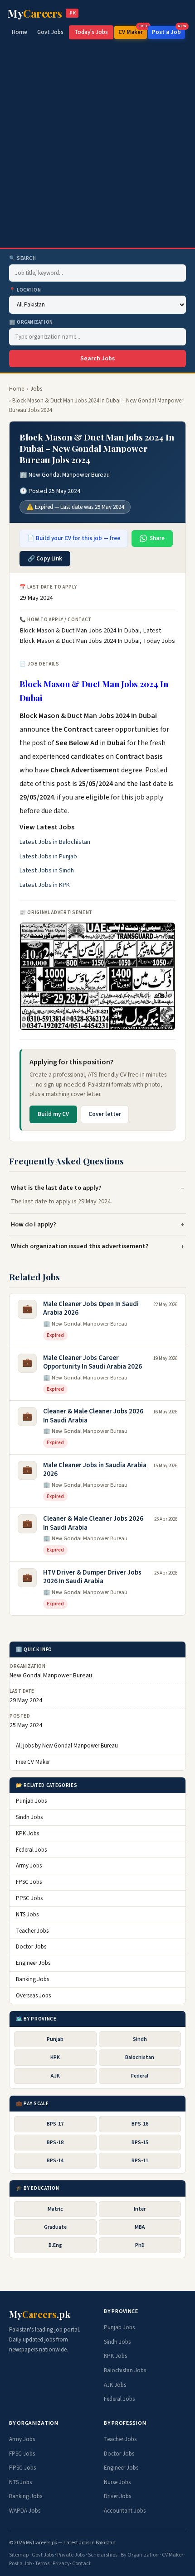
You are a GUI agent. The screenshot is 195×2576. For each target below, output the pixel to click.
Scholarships (103, 2555)
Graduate (55, 2227)
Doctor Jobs (31, 1947)
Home (19, 32)
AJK (55, 2076)
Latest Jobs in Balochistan (55, 842)
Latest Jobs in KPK (45, 885)
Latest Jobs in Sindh (47, 871)
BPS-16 (140, 2124)
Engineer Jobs (33, 1963)
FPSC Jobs (29, 1882)
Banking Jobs (32, 1979)
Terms (42, 2564)
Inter (140, 2209)
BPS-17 (55, 2124)
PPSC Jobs (29, 1898)
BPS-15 (140, 2143)
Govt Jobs (50, 32)
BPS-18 (55, 2143)
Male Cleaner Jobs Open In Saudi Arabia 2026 (91, 1309)
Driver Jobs (117, 2496)
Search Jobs (97, 359)
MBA (140, 2227)
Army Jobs (29, 1866)
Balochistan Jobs (125, 2370)
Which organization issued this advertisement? (80, 1246)
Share (157, 538)
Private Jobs (71, 2555)
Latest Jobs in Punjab (48, 857)
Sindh (140, 2039)
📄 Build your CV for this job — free (74, 538)
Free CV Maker (33, 1762)
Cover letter (105, 1114)
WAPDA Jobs (25, 2511)
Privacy (61, 2564)
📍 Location (25, 290)
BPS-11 (140, 2161)
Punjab (55, 2039)
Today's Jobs (91, 32)
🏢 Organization (31, 322)
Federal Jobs (31, 1850)
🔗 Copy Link (45, 559)
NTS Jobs (27, 1915)
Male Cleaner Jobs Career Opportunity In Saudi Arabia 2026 (93, 1362)
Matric (55, 2209)
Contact (81, 2564)
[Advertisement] (97, 146)
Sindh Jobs (29, 1817)
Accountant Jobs (125, 2511)
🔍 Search (22, 258)
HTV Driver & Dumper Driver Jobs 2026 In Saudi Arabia (92, 1577)
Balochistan (140, 2057)
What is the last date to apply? (56, 1188)
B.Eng (55, 2245)
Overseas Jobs (33, 1996)
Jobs (36, 389)
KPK (55, 2057)
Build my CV (53, 1114)
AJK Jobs (115, 2385)
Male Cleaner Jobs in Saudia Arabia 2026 (95, 1470)
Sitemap (19, 2555)
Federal (140, 2076)
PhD (140, 2245)
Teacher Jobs (32, 1931)
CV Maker (133, 31)
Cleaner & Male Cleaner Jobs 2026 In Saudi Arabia (93, 1416)
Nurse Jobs (117, 2482)
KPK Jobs (27, 1834)
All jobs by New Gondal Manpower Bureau (67, 1746)
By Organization (140, 2555)
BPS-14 (55, 2161)
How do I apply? (34, 1224)
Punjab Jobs (31, 1801)
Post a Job (168, 31)
